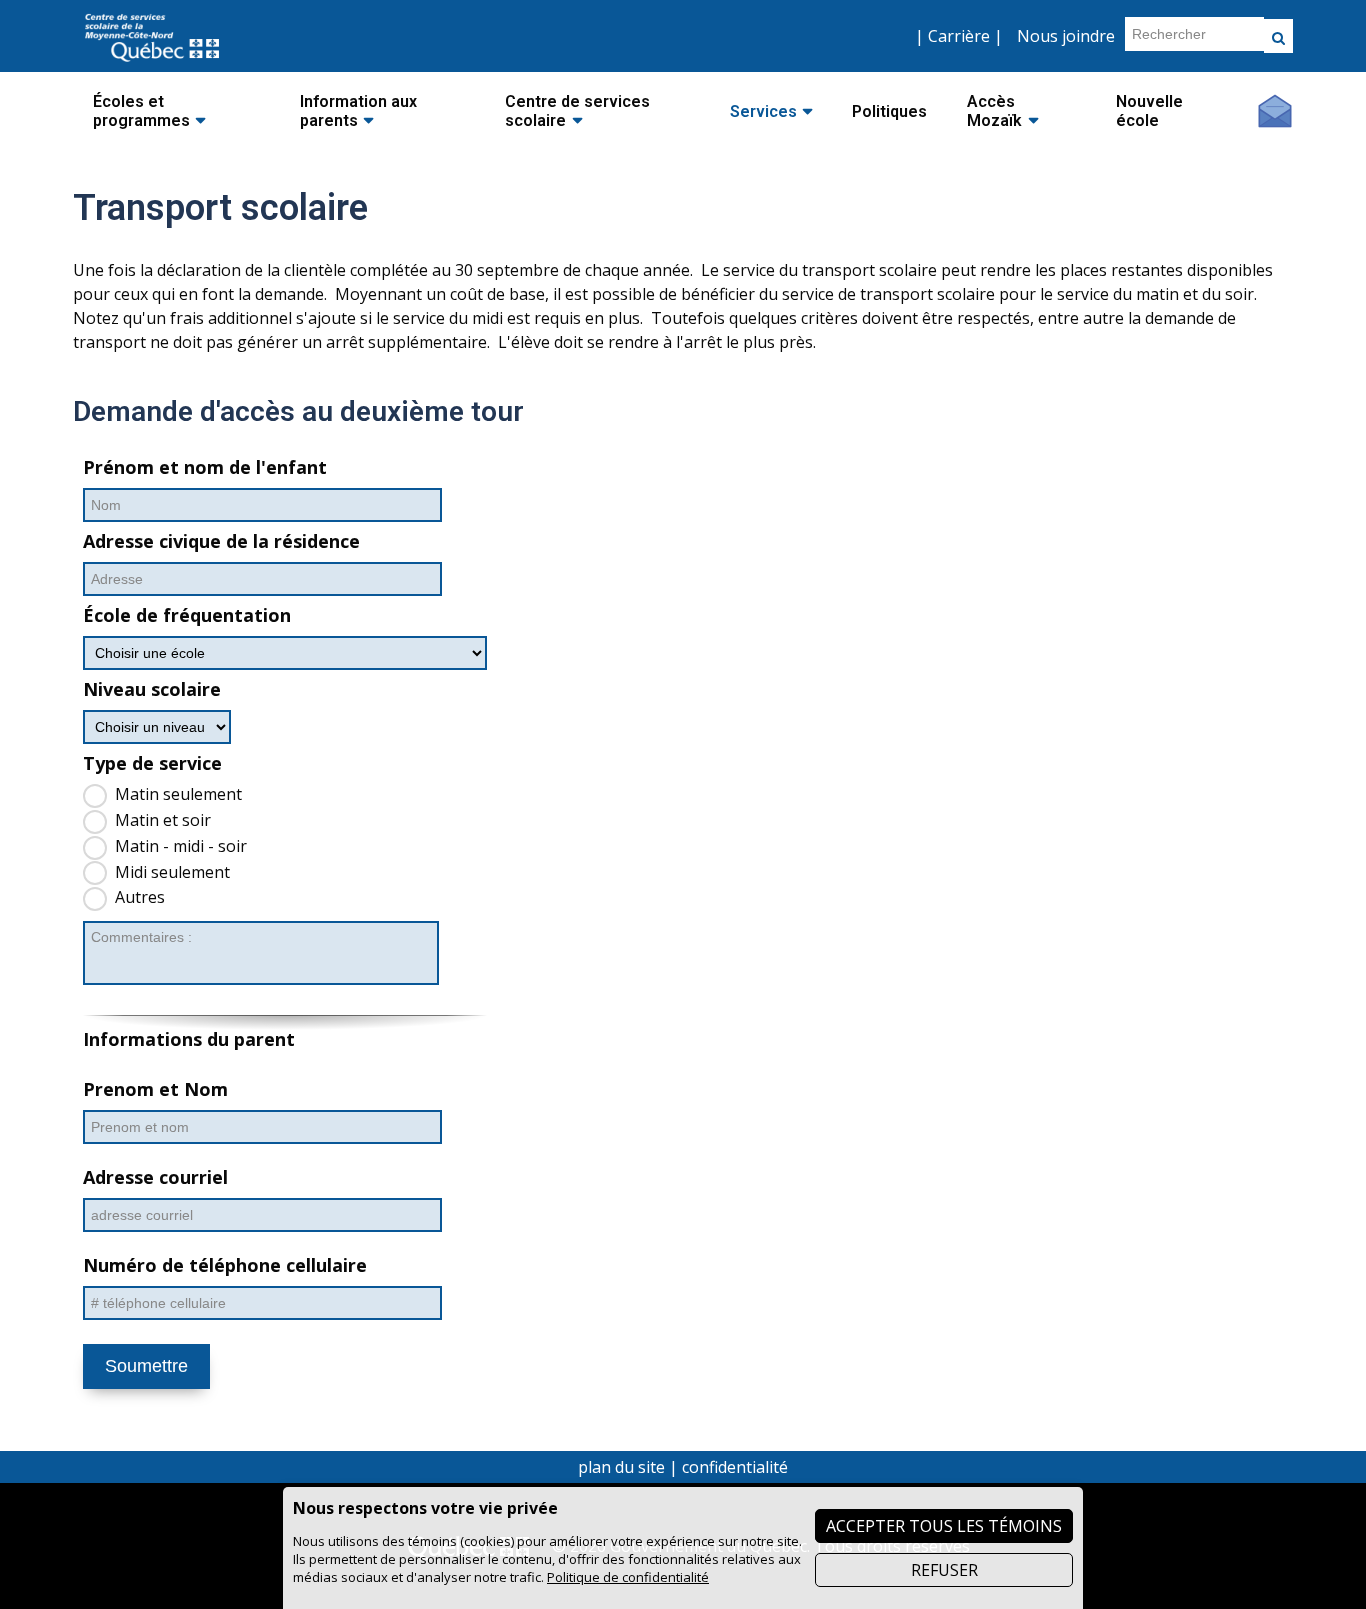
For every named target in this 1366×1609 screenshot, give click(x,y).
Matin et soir (163, 820)
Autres (140, 897)
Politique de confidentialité (628, 1577)
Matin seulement (178, 794)
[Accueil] (152, 63)
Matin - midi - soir (181, 846)
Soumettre (146, 1366)
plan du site (621, 1467)
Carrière (959, 36)
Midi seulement (172, 872)
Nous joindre (1066, 36)
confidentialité (735, 1467)
